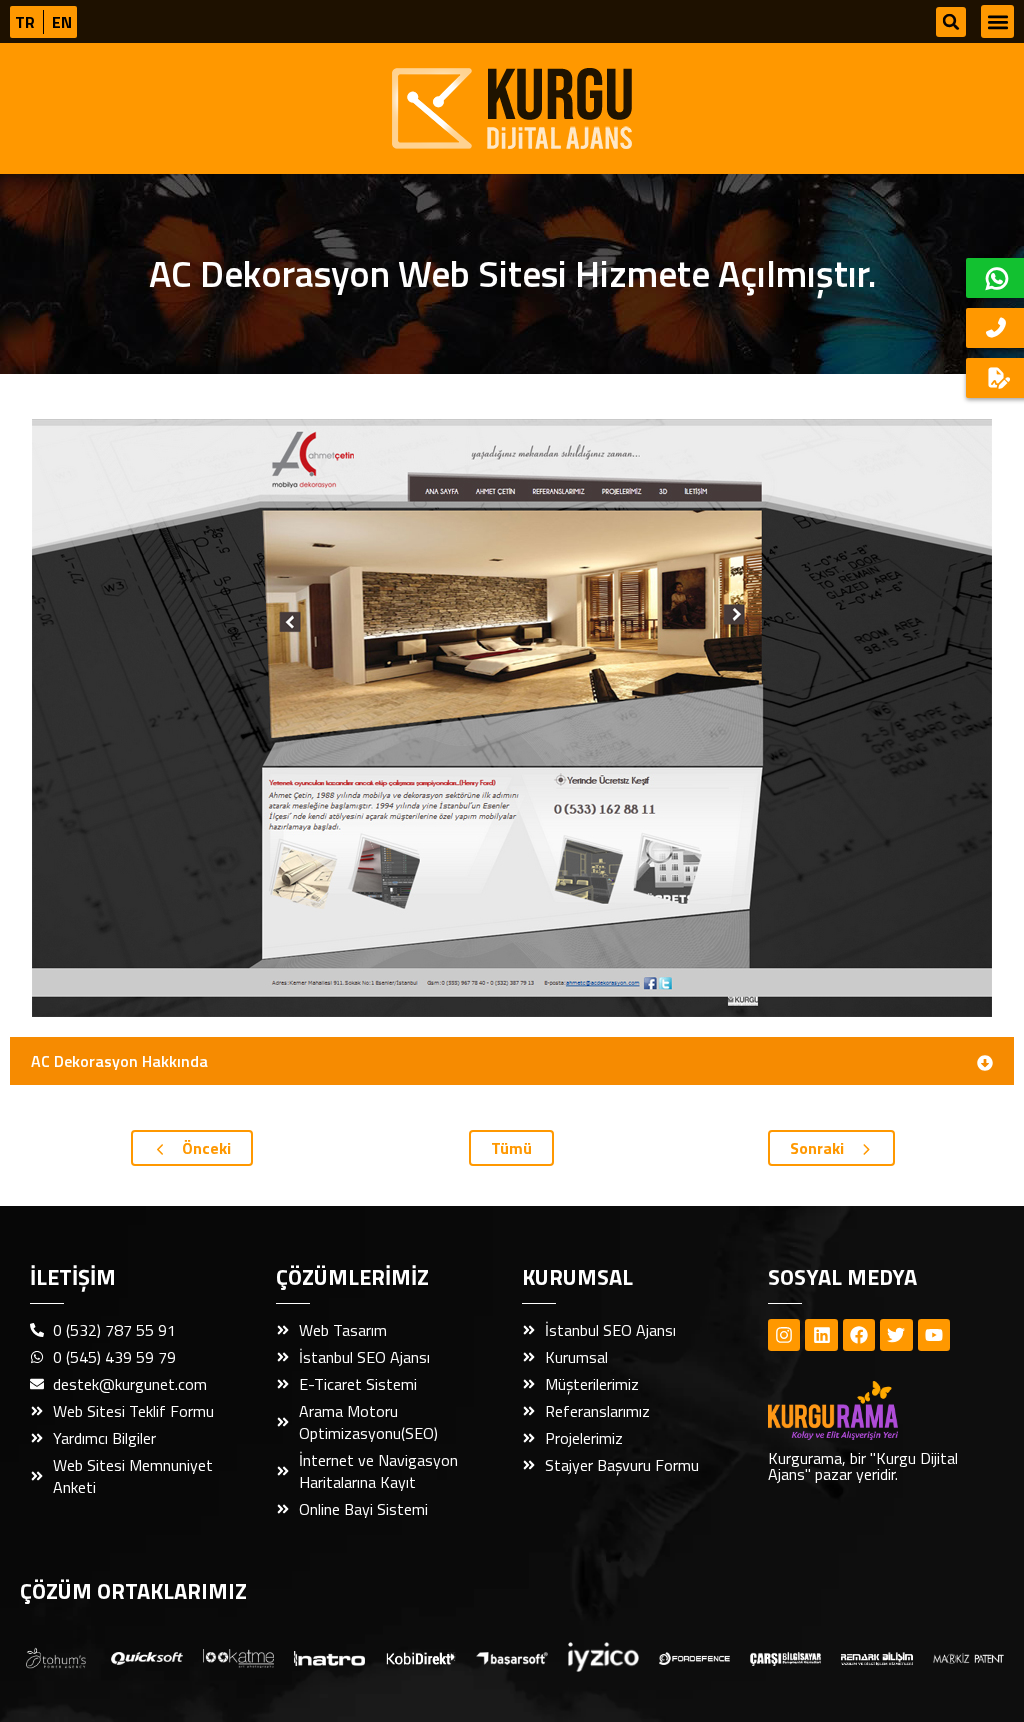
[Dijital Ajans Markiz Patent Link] (968, 1657)
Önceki (204, 1148)
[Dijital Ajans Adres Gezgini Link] (55, 1656)
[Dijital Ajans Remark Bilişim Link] (876, 1657)
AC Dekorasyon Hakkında (119, 1061)
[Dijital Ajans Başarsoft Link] (511, 1657)
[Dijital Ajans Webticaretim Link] (420, 1657)
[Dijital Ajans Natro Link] (329, 1657)
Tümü (511, 1148)
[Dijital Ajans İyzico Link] (603, 1657)
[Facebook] (859, 1335)
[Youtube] (934, 1335)
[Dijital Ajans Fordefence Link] (694, 1657)
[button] (951, 22)
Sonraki (819, 1148)
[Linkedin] (821, 1335)
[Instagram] (784, 1335)
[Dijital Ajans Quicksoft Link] (146, 1657)
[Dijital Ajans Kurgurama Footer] (868, 1410)
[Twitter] (896, 1335)
